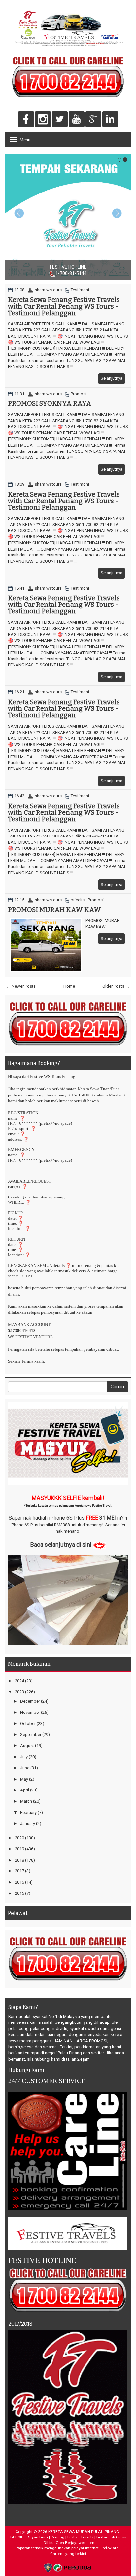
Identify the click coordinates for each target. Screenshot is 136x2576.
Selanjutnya (112, 378)
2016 (19, 1882)
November (30, 1712)
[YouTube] (77, 120)
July (24, 1757)
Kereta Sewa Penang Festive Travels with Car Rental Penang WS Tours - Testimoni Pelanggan (64, 306)
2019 (19, 1849)
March (26, 1801)
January (28, 1824)
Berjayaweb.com (80, 2543)
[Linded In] (110, 120)
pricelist (78, 900)
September (31, 1734)
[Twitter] (60, 120)
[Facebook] (26, 120)
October (28, 1724)
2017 (19, 1871)
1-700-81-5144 (37, 273)
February (28, 1812)
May (24, 1779)
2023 (19, 1692)
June (25, 1768)
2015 (19, 1893)
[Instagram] (43, 120)
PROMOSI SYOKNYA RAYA (50, 403)
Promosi (79, 394)
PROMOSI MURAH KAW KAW (54, 910)
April (25, 1790)
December (30, 1701)
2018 (19, 1860)
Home (69, 986)
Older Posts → (116, 986)
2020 (19, 1838)
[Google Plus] (93, 120)
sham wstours (48, 290)
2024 (19, 1681)
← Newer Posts (21, 986)
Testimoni (80, 290)
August (27, 1746)
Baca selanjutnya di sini (61, 1545)
